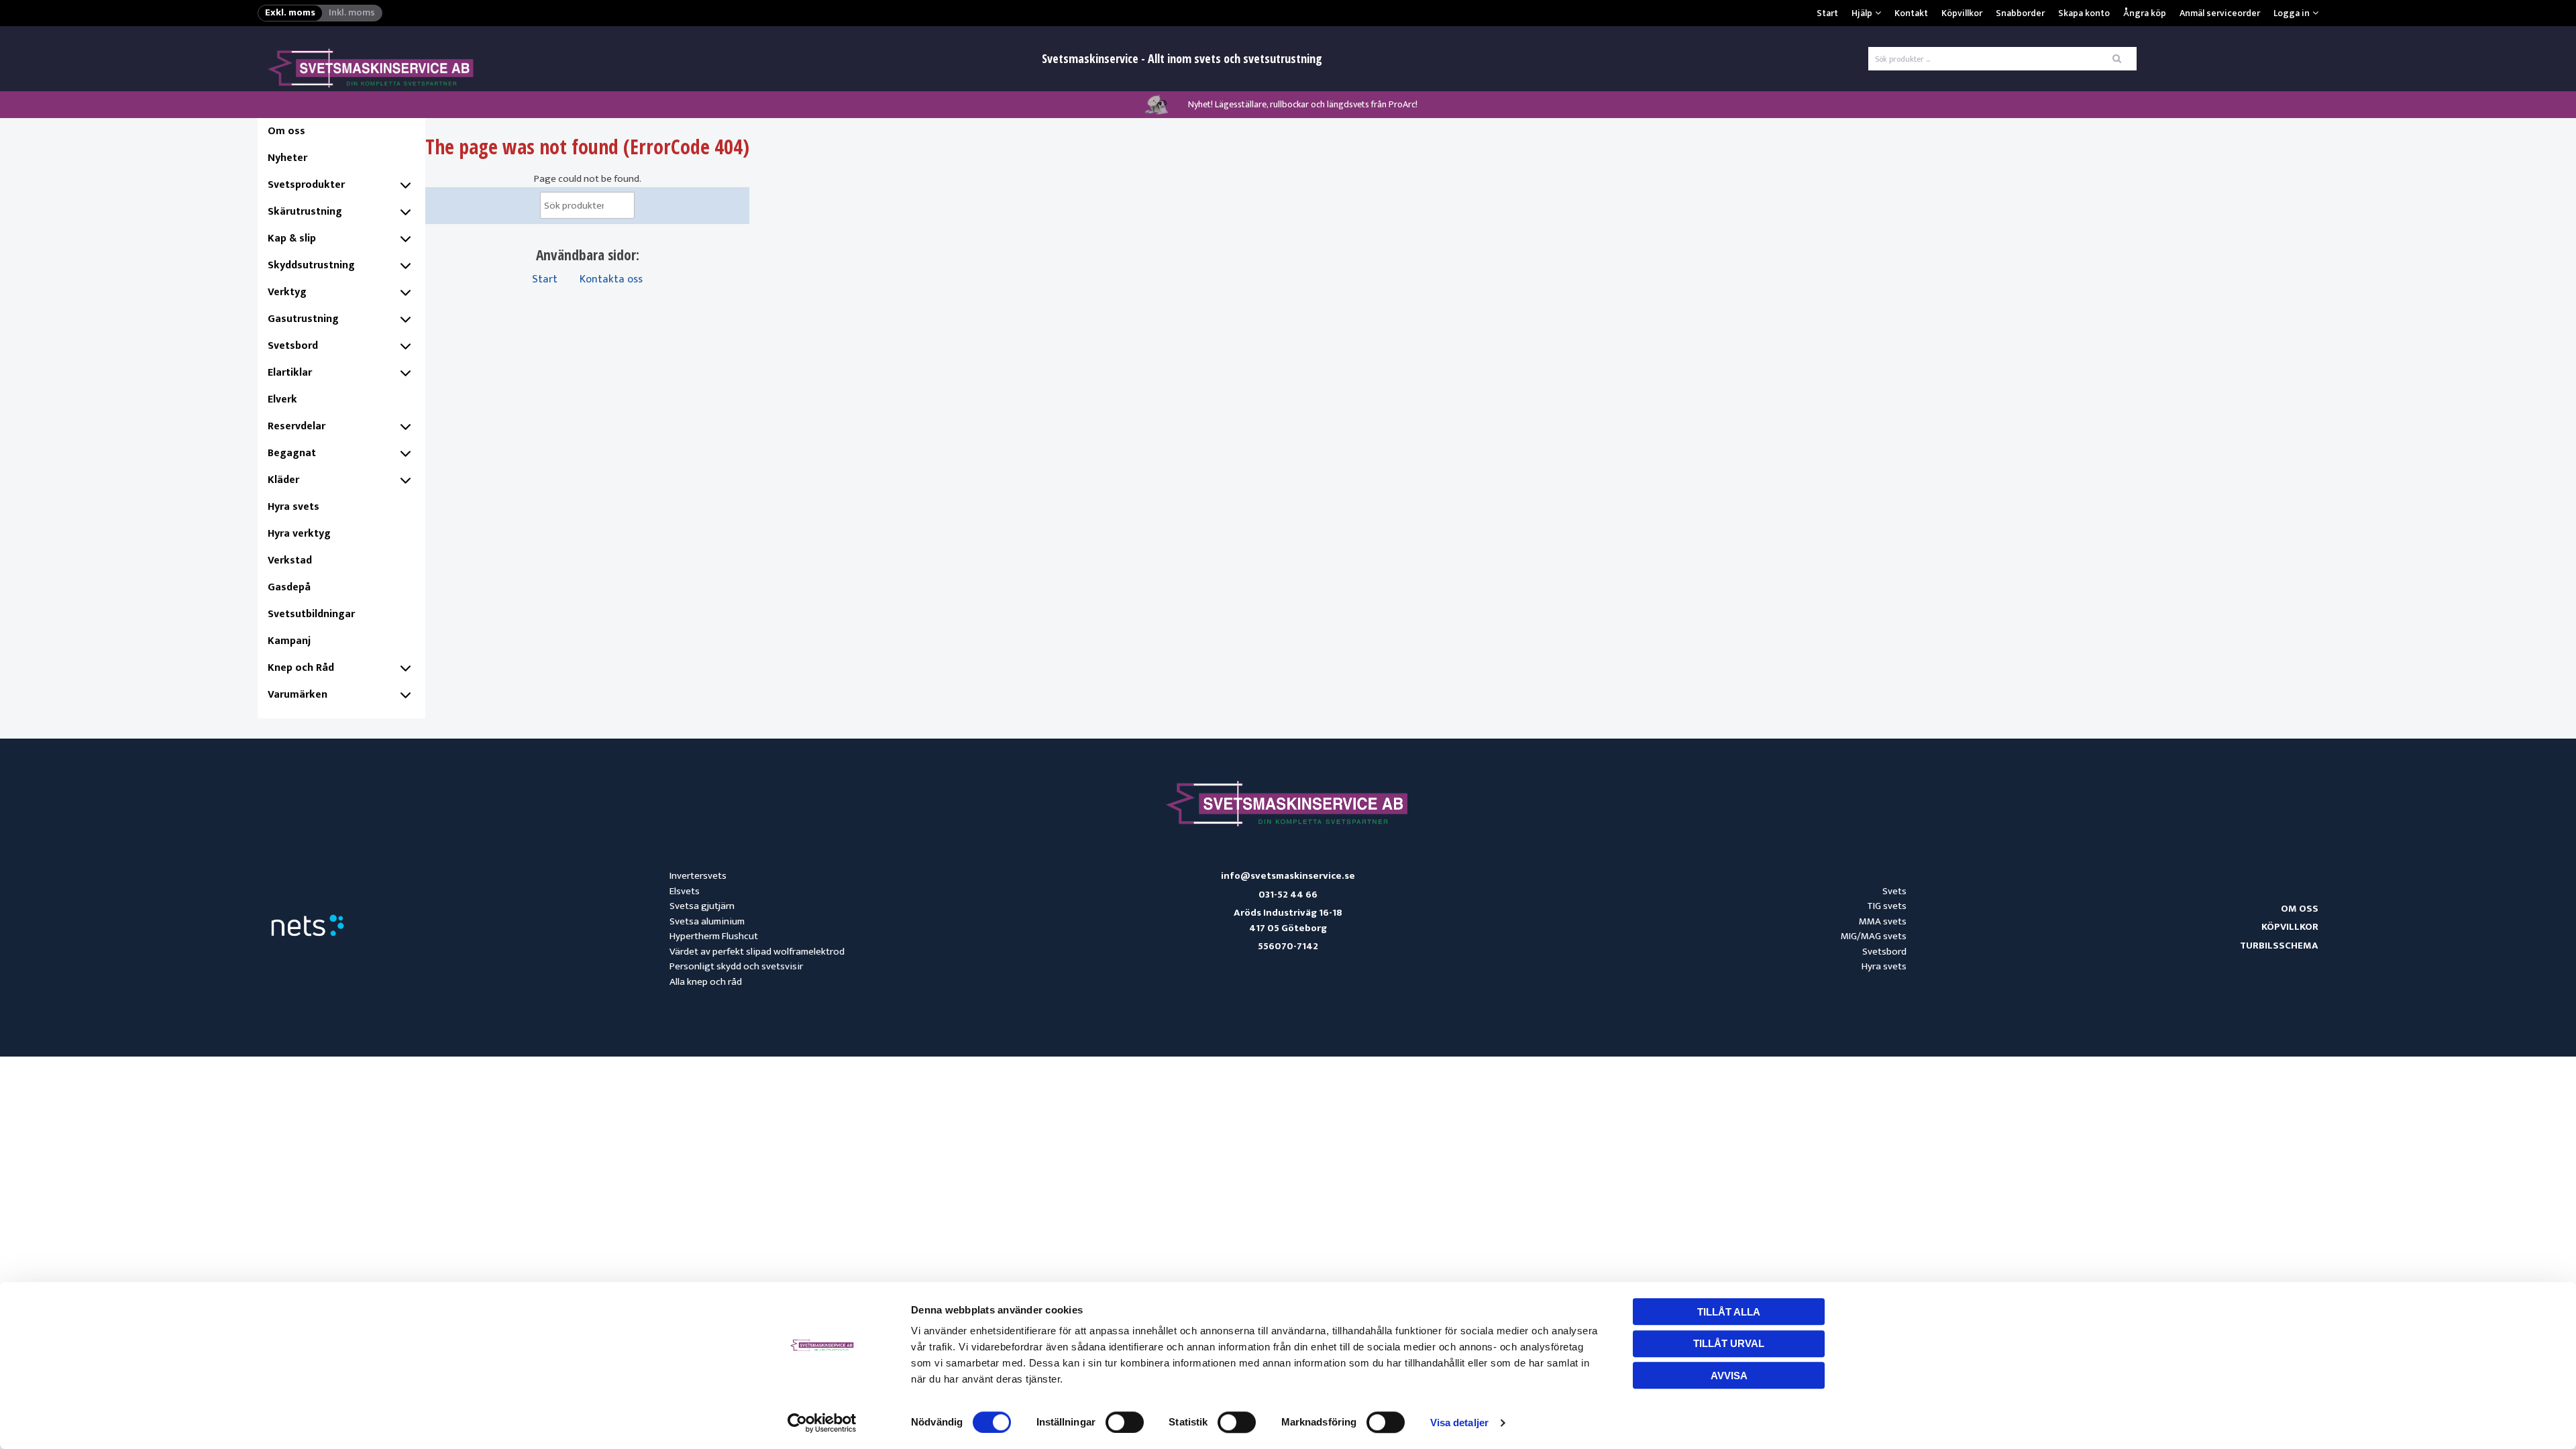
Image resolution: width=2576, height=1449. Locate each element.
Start (1827, 13)
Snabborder (2020, 13)
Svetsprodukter (306, 185)
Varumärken (298, 695)
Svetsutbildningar (311, 614)
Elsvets (685, 891)
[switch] (1125, 1422)
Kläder (283, 480)
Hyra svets (293, 507)
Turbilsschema (2279, 946)
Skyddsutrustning (311, 265)
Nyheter (287, 158)
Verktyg (287, 292)
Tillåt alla (1729, 1312)
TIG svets (1887, 906)
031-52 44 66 (1288, 895)
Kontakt (1911, 13)
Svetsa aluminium (707, 921)
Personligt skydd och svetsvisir (736, 966)
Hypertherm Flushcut (714, 936)
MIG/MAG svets (1874, 936)
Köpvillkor (1962, 13)
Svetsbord (293, 346)
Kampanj (289, 641)
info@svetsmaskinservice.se (1288, 876)
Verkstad (290, 560)
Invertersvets (698, 876)
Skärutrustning (305, 212)
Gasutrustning (303, 319)
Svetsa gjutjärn (702, 906)
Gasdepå (289, 587)
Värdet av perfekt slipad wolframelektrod (757, 952)
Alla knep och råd (706, 982)
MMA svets (1883, 921)
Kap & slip (292, 238)
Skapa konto (2084, 13)
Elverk (282, 399)
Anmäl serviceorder (2220, 13)
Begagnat (292, 453)
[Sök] (612, 209)
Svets (1894, 891)
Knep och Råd (301, 668)
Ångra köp (2145, 13)
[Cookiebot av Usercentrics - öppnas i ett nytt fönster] (822, 1423)
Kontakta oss (611, 279)
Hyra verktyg (299, 534)
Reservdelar (297, 426)
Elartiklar (290, 373)
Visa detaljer (1459, 1423)
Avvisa (1729, 1376)
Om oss (286, 131)
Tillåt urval (1729, 1343)
